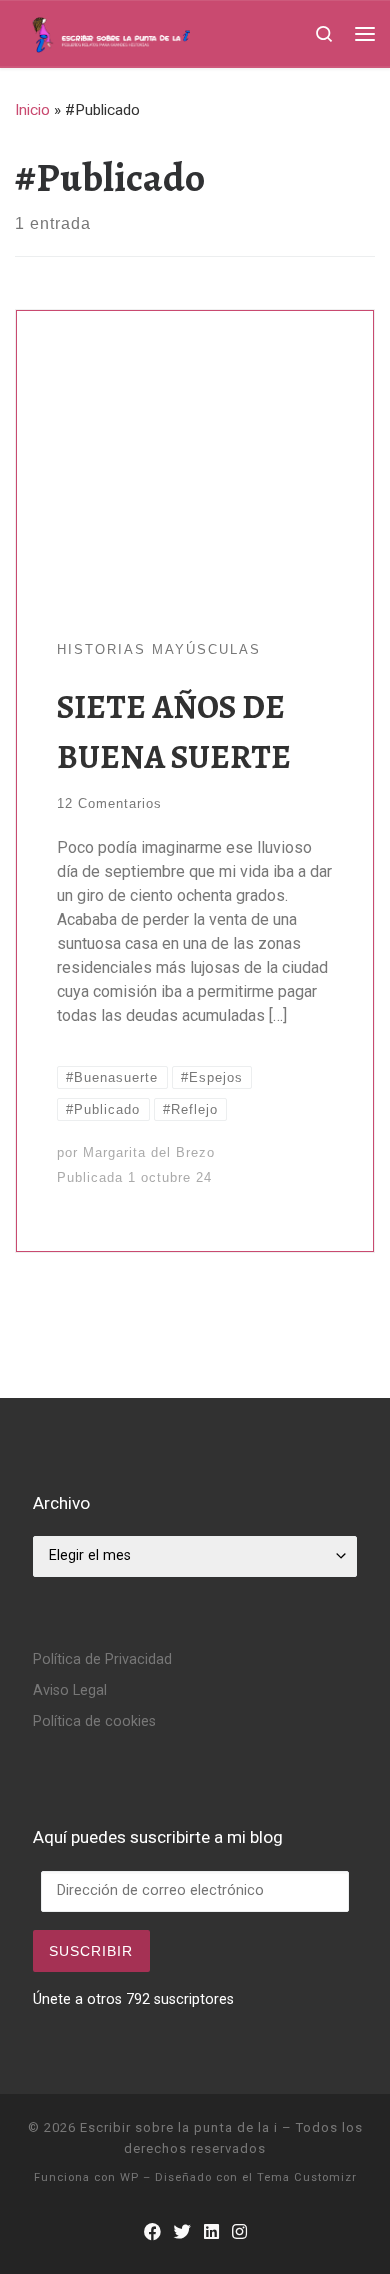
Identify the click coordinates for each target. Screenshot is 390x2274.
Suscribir (91, 1951)
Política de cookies (94, 1721)
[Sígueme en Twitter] (182, 2232)
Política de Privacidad (102, 1659)
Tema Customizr (307, 2177)
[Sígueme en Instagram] (239, 2232)
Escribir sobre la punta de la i (179, 2127)
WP (129, 2177)
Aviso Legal (70, 1690)
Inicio (32, 110)
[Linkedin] (211, 2232)
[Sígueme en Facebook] (152, 2232)
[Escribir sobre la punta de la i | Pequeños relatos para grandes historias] (144, 32)
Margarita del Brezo (149, 1152)
